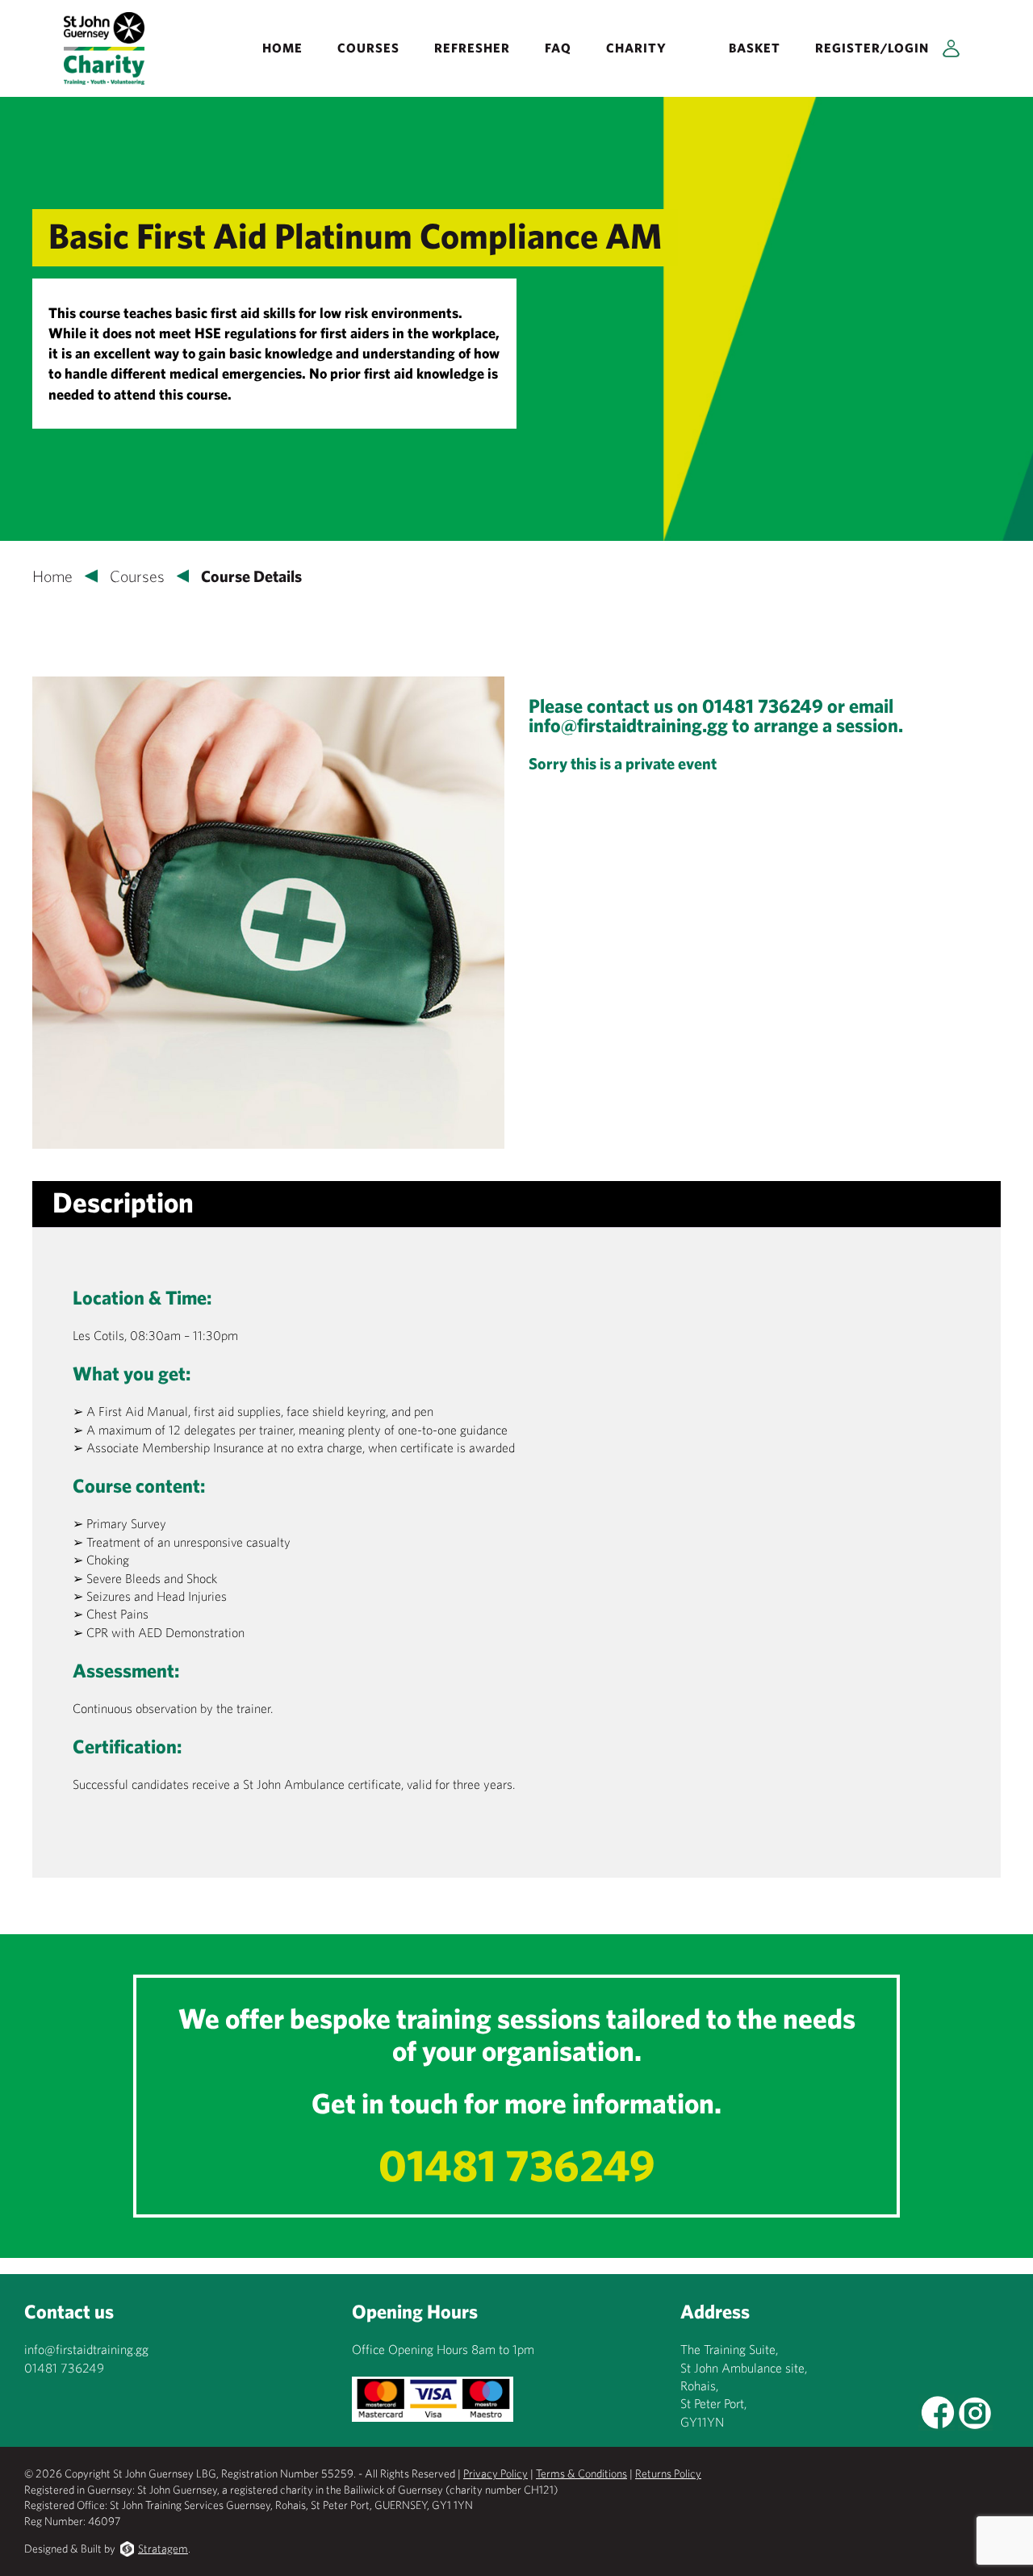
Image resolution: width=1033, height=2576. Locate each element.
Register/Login (872, 48)
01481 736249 (517, 2165)
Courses (368, 48)
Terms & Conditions (581, 2473)
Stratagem (163, 2549)
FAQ (558, 48)
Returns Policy (668, 2473)
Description (123, 1202)
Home (282, 48)
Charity (636, 48)
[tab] (123, 1202)
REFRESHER (472, 48)
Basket (755, 48)
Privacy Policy (496, 2473)
